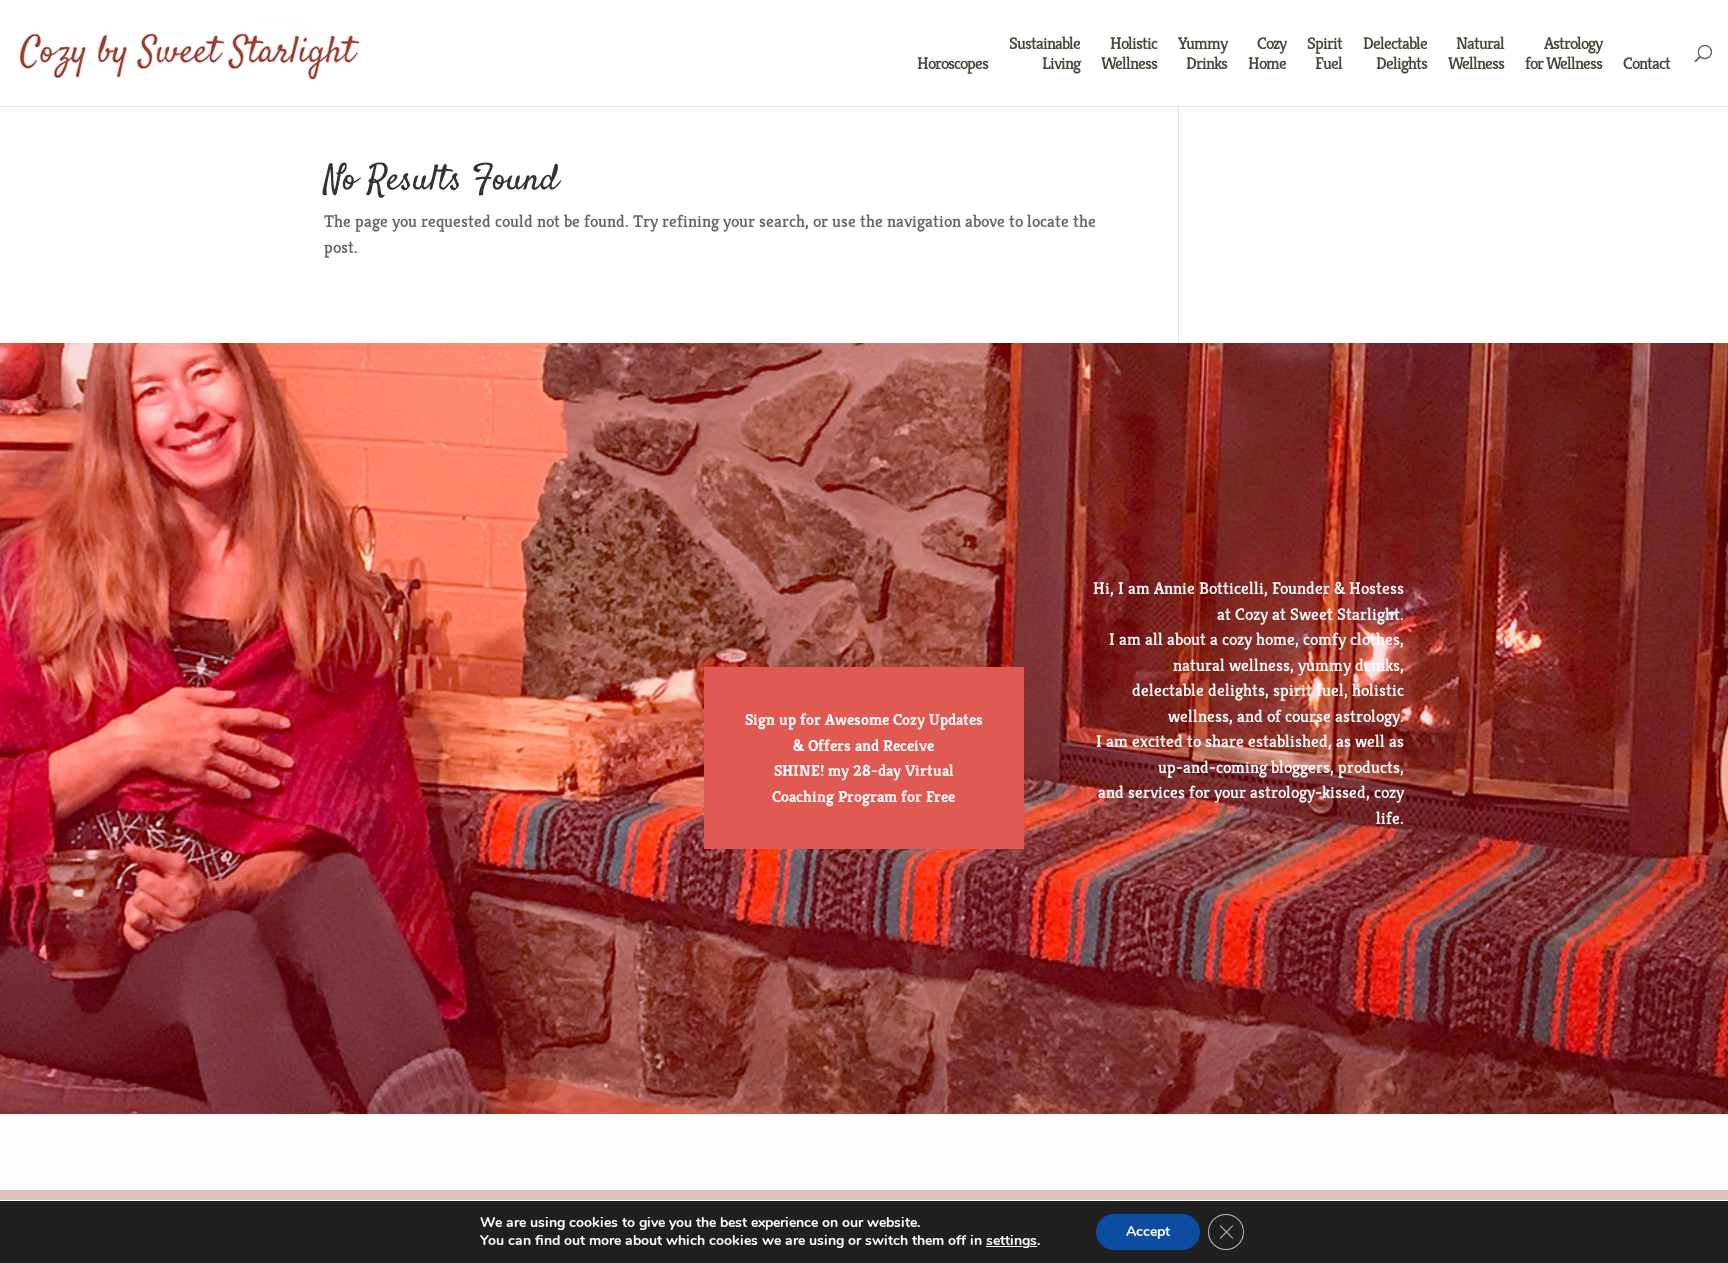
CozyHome (1267, 53)
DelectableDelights (1395, 53)
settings (1011, 1241)
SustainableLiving (1044, 53)
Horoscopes (952, 63)
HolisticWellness (1129, 53)
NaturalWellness (1476, 53)
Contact (1646, 63)
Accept (1148, 1231)
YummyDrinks (1202, 53)
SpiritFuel (1324, 53)
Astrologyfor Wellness (1563, 53)
